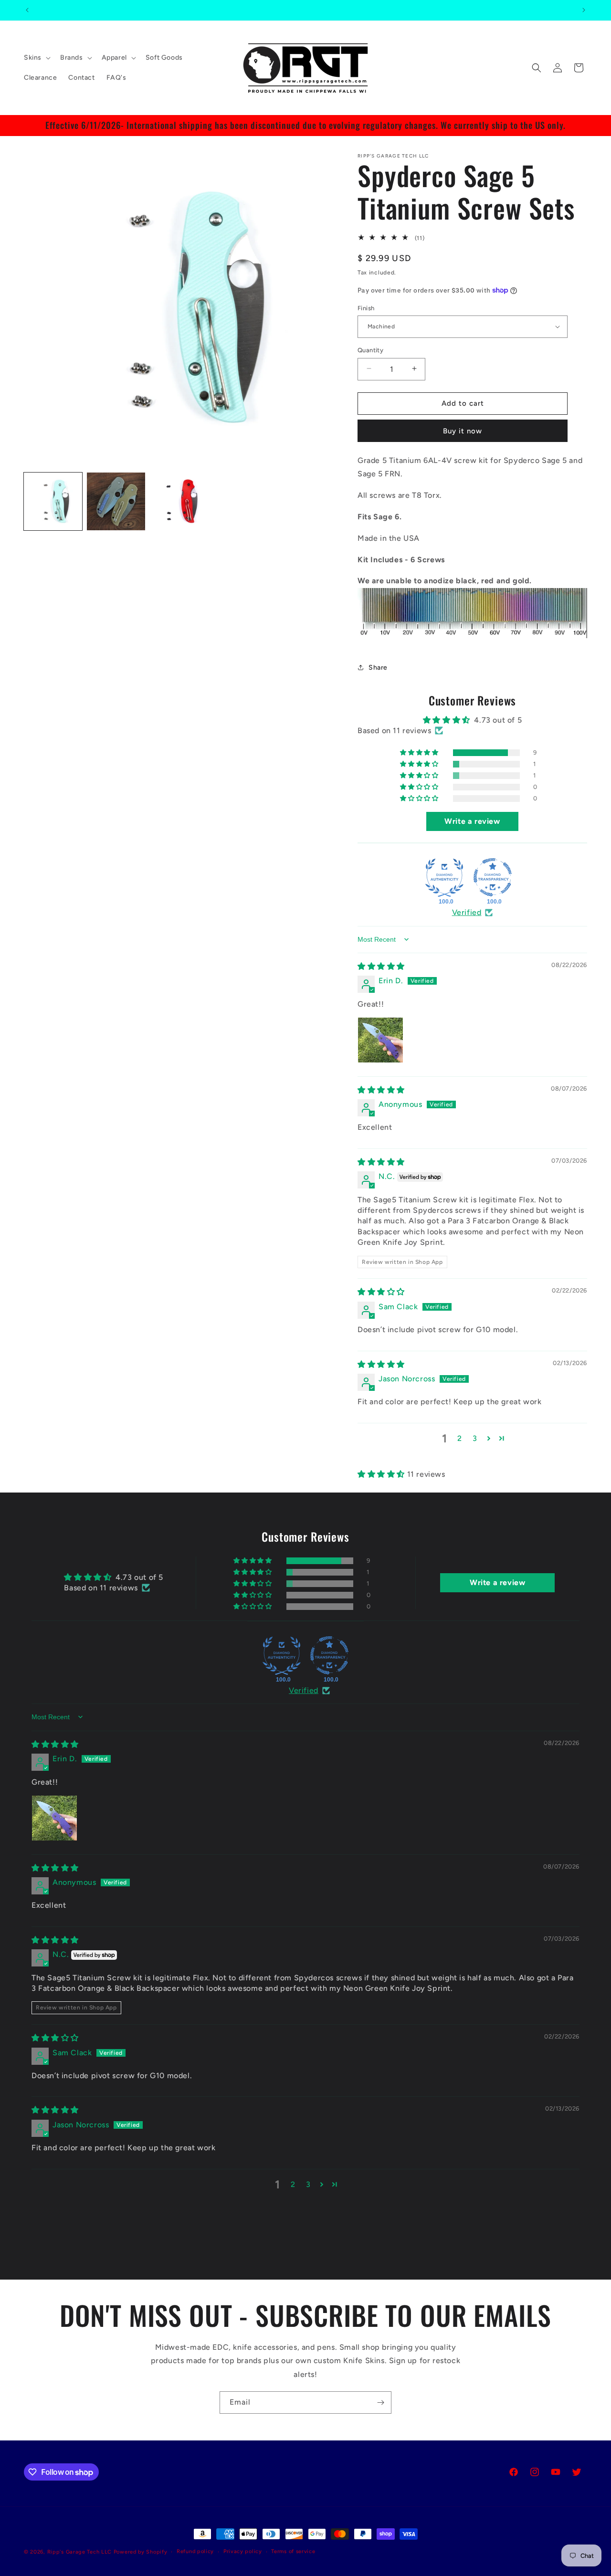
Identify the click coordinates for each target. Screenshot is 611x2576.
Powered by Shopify (141, 2552)
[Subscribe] (380, 2403)
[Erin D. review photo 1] (380, 1040)
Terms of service (293, 2551)
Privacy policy (243, 2551)
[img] (381, 966)
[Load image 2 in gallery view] (116, 502)
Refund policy (195, 2551)
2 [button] (460, 1438)
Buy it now (463, 431)
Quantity (370, 350)
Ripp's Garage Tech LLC (79, 2552)
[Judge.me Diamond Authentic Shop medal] (444, 877)
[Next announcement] (584, 10)
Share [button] (378, 667)
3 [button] (475, 1438)
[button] (36, 58)
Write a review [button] (472, 821)
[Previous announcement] (27, 10)
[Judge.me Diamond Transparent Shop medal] (493, 877)
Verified (467, 912)
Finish (366, 308)
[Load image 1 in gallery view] (53, 502)
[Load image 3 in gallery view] (179, 502)
